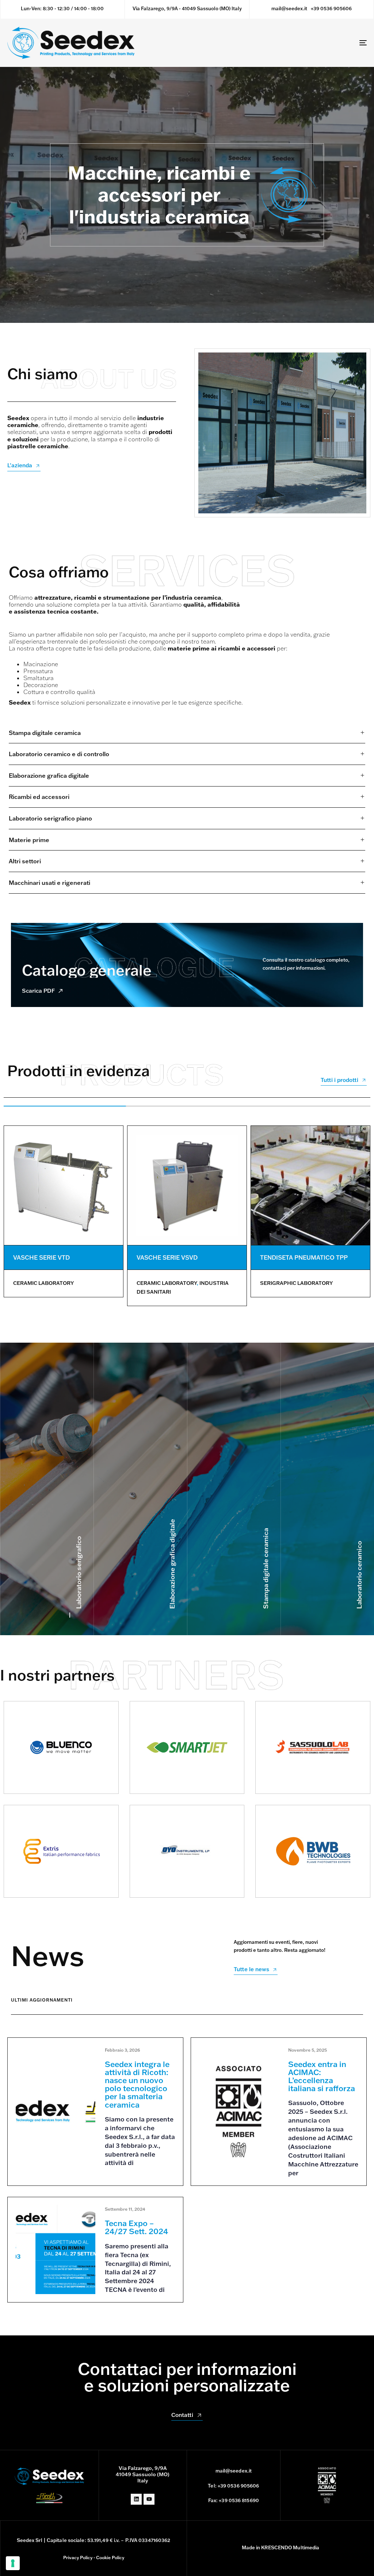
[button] (187, 733)
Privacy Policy (78, 2558)
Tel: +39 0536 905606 (233, 2486)
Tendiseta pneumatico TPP (304, 1257)
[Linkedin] (136, 2499)
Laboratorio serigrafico (79, 1572)
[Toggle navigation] (307, 43)
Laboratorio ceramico (359, 1575)
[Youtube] (149, 2499)
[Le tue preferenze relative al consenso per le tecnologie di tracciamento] (13, 2563)
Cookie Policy (110, 2558)
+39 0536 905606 (331, 8)
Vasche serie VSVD (167, 1257)
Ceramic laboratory (43, 1283)
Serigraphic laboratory (296, 1283)
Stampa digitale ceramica (266, 1568)
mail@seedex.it (289, 8)
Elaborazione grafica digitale (172, 1564)
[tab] (187, 733)
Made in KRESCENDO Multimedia (281, 2547)
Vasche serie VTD (41, 1257)
